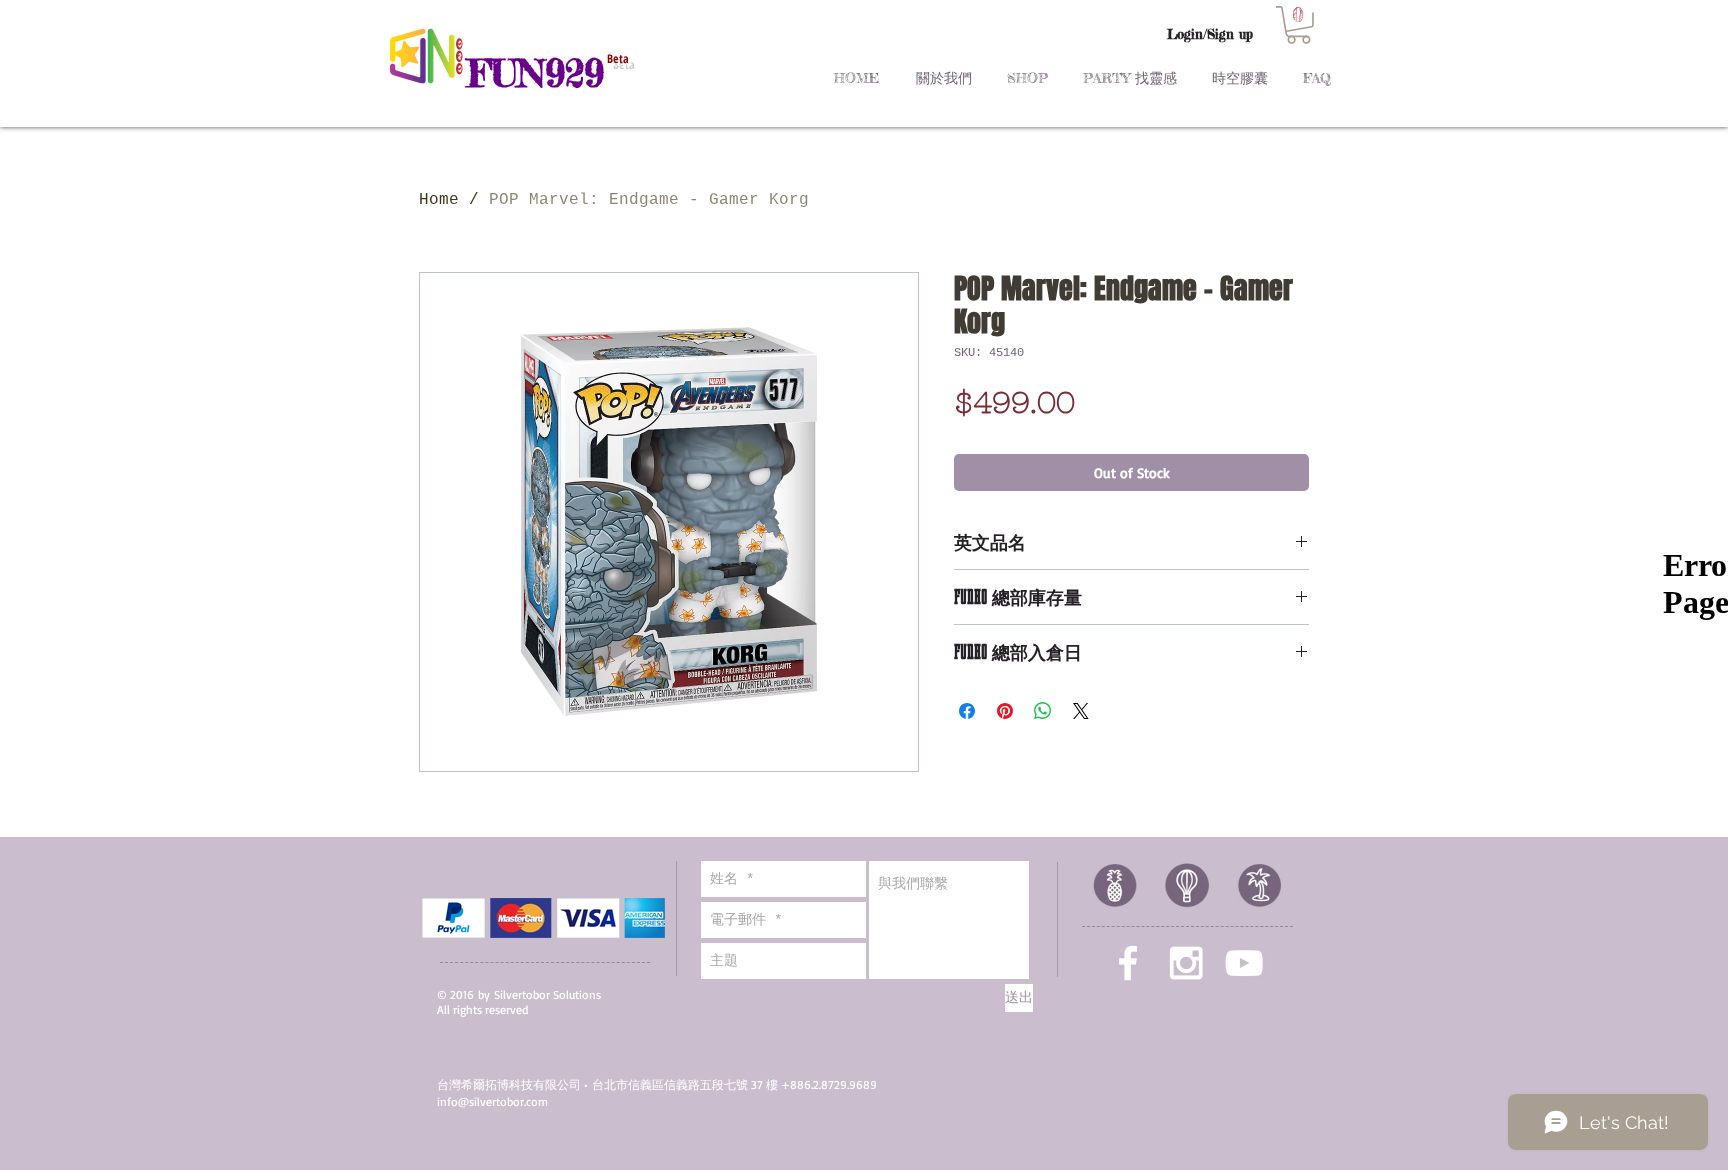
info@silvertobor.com (492, 1101)
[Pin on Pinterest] (1005, 711)
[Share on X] (1081, 711)
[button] (1298, 25)
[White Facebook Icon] (1128, 963)
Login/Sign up (1210, 34)
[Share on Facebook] (967, 711)
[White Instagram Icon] (1186, 963)
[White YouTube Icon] (1244, 963)
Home (439, 200)
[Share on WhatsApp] (1043, 711)
